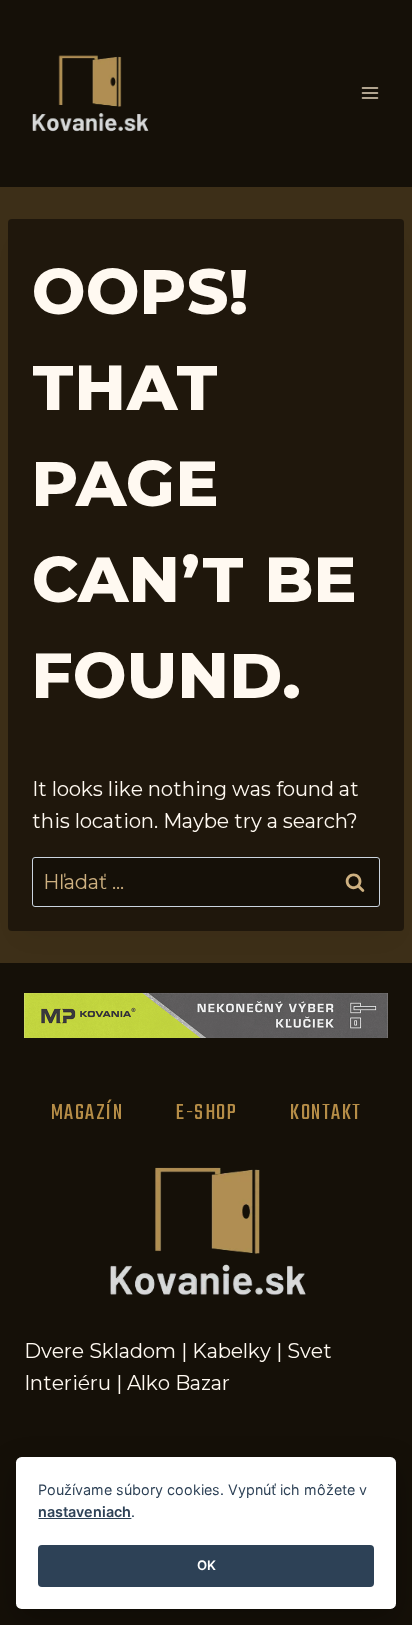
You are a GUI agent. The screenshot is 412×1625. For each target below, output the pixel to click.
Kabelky (231, 1351)
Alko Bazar (178, 1383)
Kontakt (326, 1113)
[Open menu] (369, 93)
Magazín (87, 1113)
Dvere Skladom (100, 1351)
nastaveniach (84, 1511)
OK (206, 1565)
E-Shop (206, 1113)
